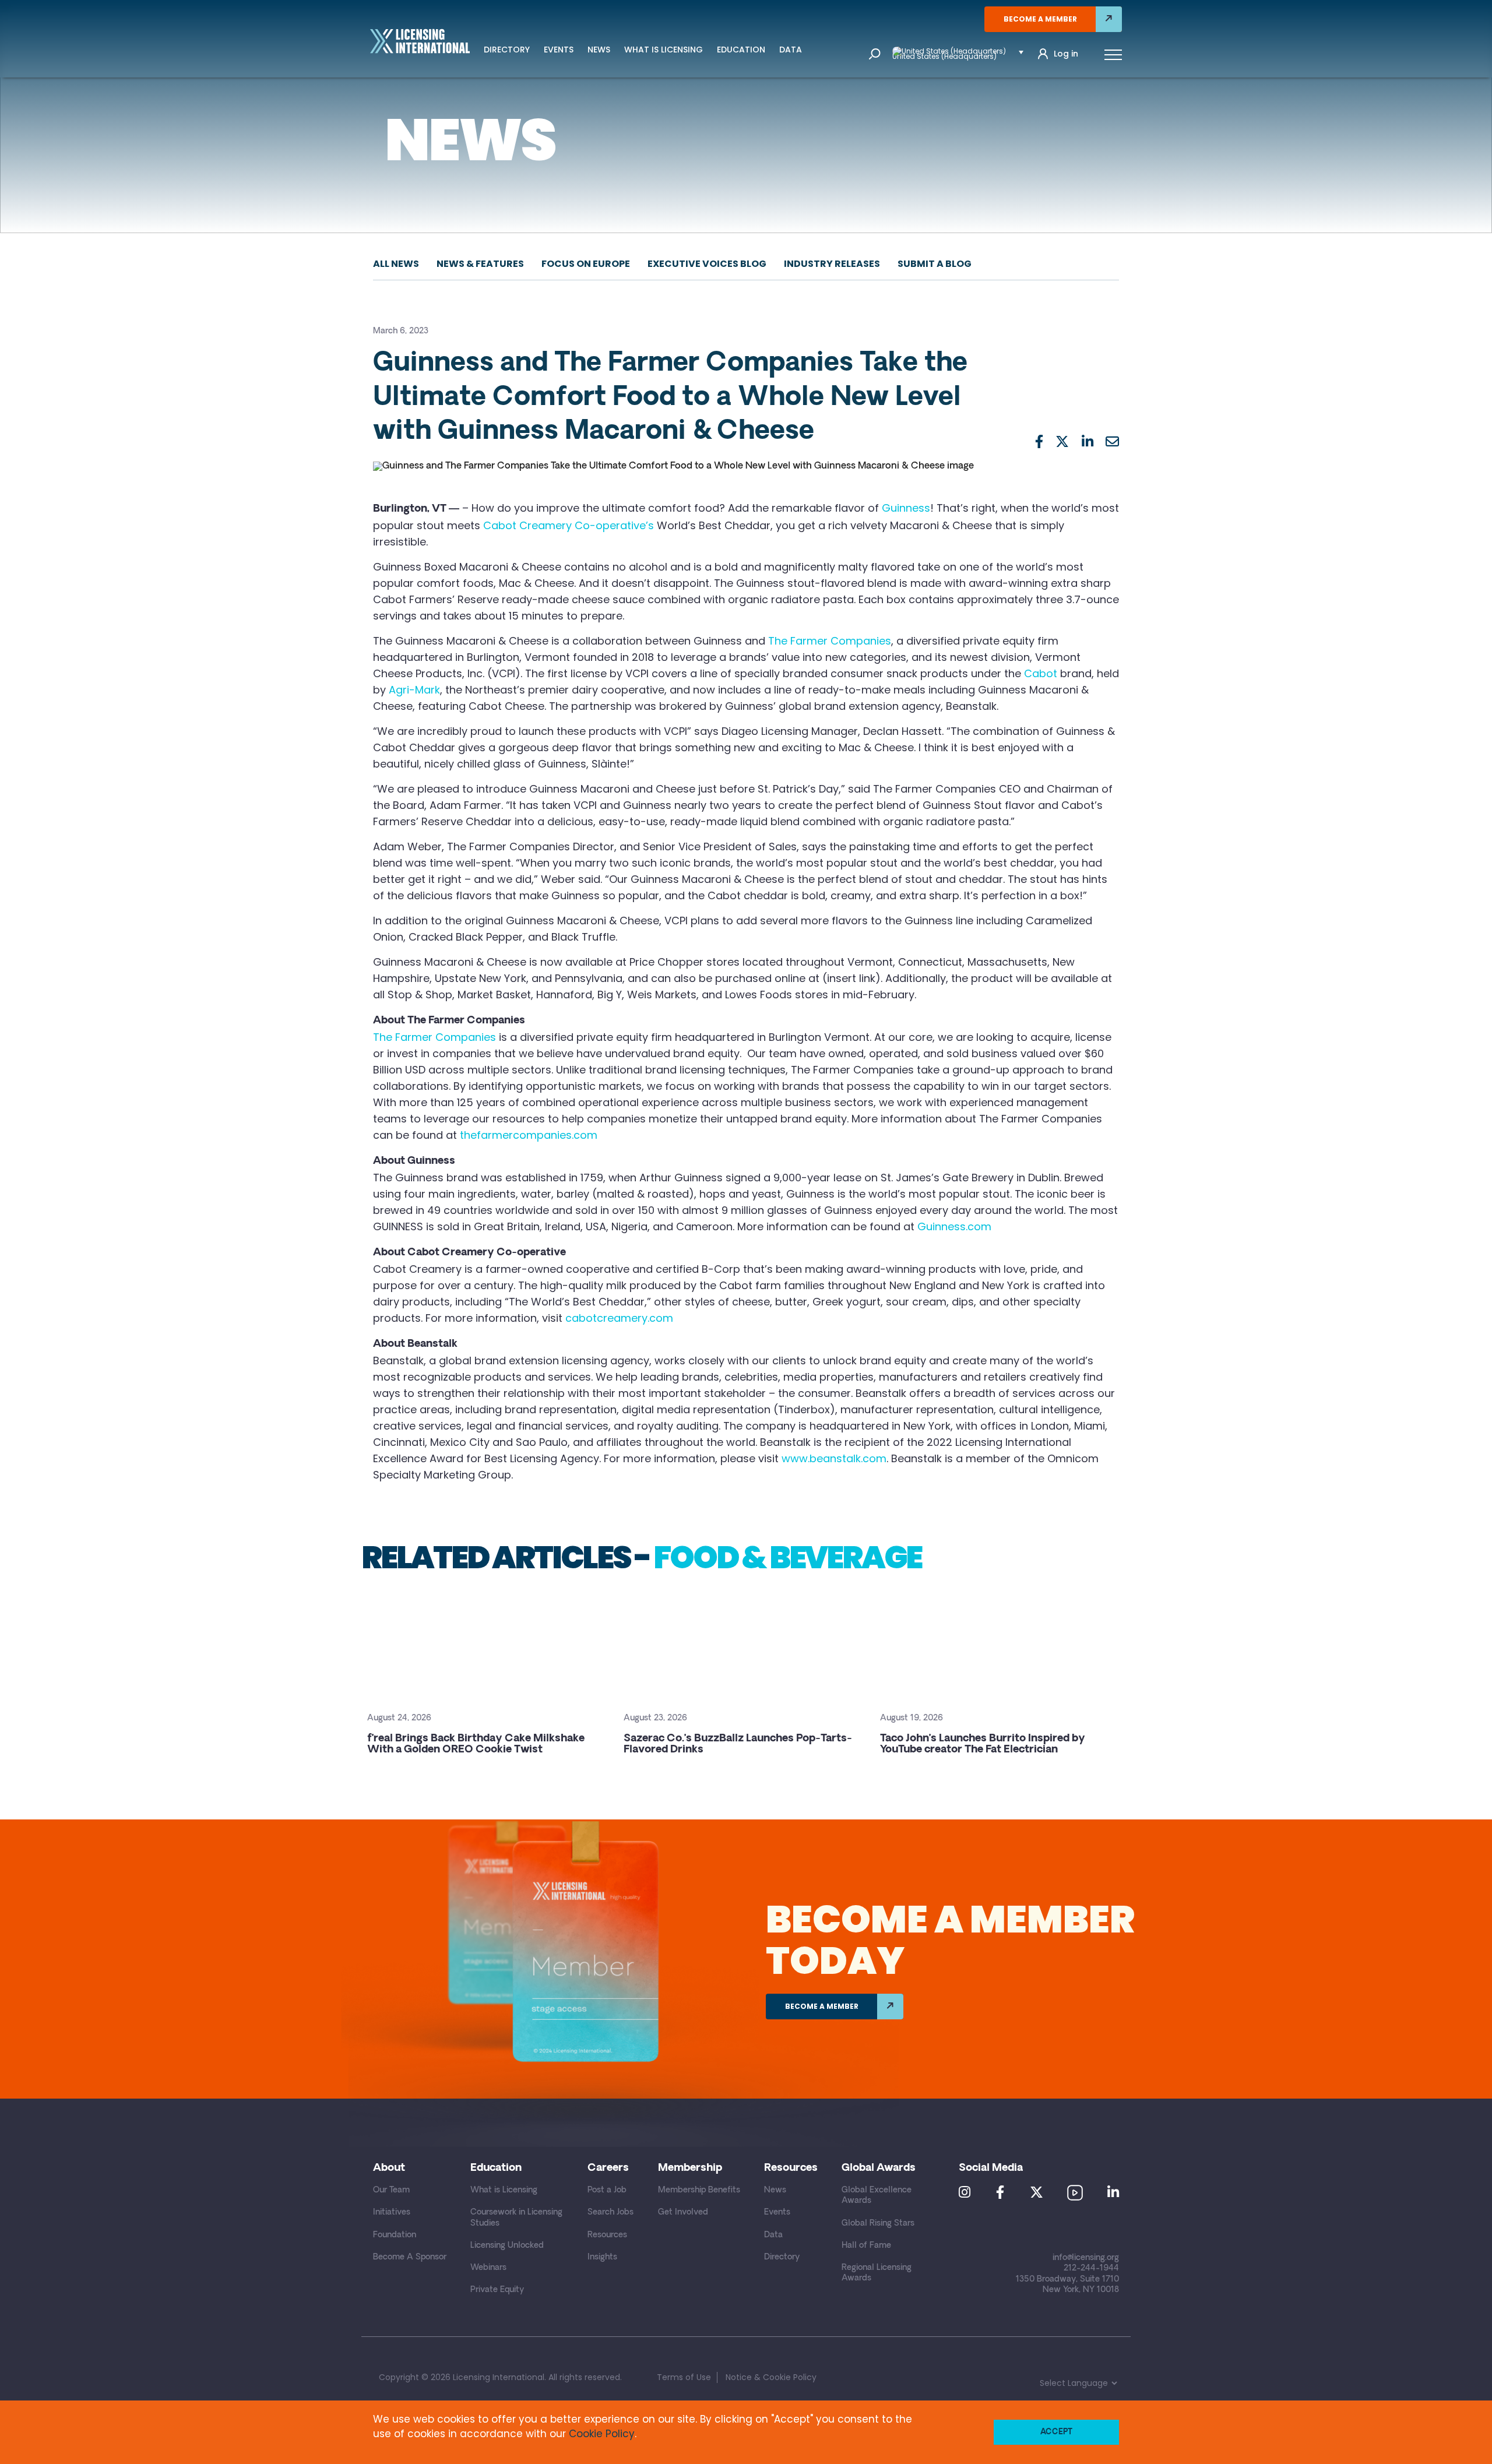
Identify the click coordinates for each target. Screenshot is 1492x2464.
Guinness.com (954, 1226)
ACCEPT (1056, 2432)
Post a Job (607, 2190)
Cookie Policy (602, 2434)
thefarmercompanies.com (529, 1135)
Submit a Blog (935, 264)
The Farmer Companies (830, 641)
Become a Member (1040, 19)
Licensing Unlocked (507, 2246)
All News (396, 264)
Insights (602, 2257)
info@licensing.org (1086, 2258)
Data (791, 50)
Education (741, 50)
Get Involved (683, 2213)
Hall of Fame (866, 2246)
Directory (507, 50)
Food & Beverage (787, 1557)
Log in (1066, 54)
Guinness (906, 508)
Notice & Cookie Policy (771, 2377)
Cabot (1041, 673)
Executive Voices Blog (707, 264)
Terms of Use (684, 2377)
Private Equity (497, 2290)
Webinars (488, 2268)
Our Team (391, 2190)
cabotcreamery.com (619, 1318)
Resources (607, 2235)
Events (559, 50)
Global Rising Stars (878, 2224)
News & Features (480, 264)
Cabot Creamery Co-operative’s (569, 525)
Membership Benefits (699, 2190)
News (599, 50)
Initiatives (392, 2213)
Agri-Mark (414, 690)
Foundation (395, 2235)
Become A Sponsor (410, 2257)
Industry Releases (832, 264)
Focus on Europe (586, 264)
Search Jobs (610, 2213)
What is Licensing (664, 50)
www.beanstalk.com (834, 1458)
